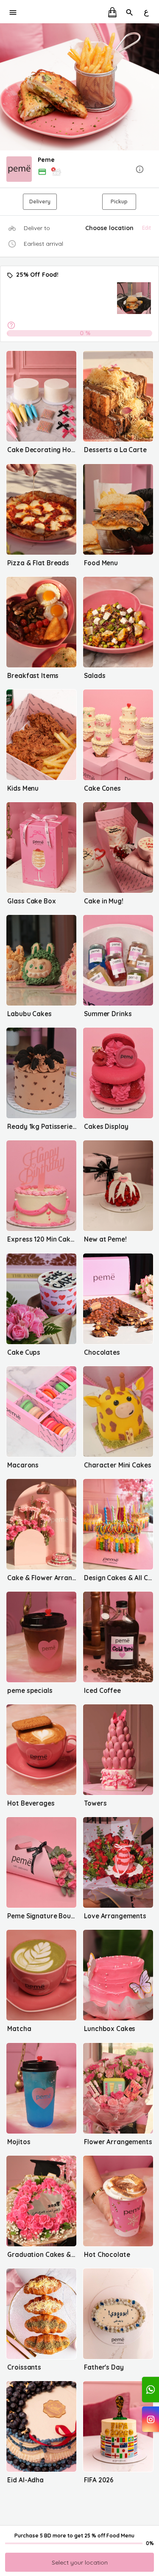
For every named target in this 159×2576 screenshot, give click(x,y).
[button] (79, 170)
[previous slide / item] (6, 87)
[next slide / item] (153, 87)
